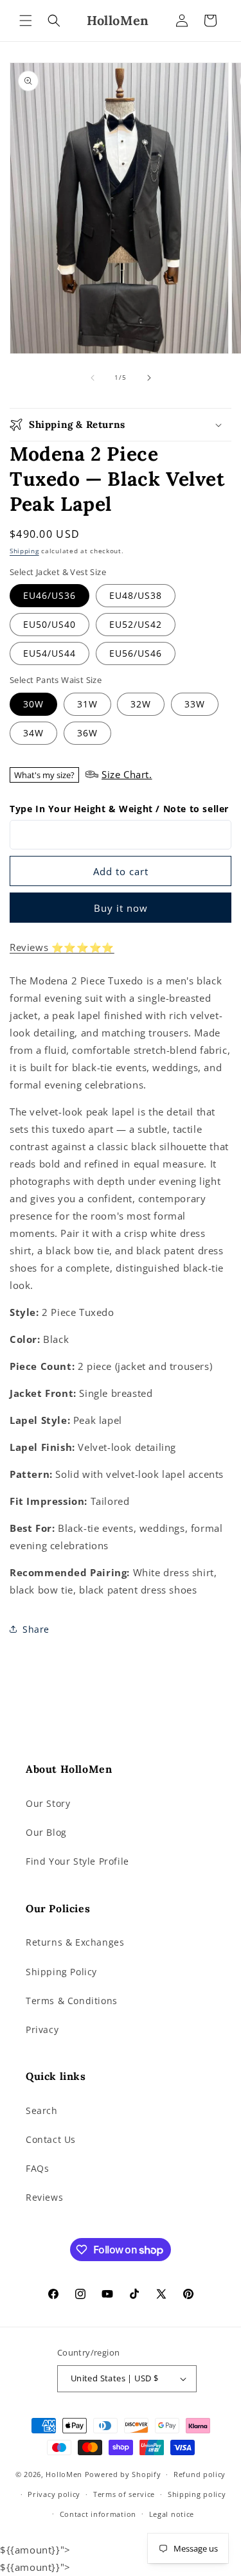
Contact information (98, 2514)
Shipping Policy (61, 1972)
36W (87, 733)
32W (141, 704)
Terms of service (124, 2494)
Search (42, 2110)
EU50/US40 (49, 624)
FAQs (37, 2168)
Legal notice (172, 2514)
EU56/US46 (136, 653)
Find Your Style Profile (77, 1861)
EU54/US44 (49, 653)
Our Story (48, 1803)
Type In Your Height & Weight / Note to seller (119, 809)
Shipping (24, 551)
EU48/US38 (136, 595)
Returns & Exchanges (75, 1942)
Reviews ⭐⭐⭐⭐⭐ (62, 947)
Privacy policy (54, 2494)
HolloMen (64, 2474)
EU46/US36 (49, 595)
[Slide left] (93, 378)
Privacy (42, 2030)
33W (195, 704)
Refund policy (200, 2474)
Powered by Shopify (123, 2474)
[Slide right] (149, 378)
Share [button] (36, 1629)
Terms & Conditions (72, 2001)
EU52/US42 (136, 624)
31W (87, 704)
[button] (26, 21)
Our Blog (46, 1832)
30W (33, 704)
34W (33, 733)
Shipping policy (197, 2494)
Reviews (44, 2197)
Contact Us (51, 2139)
